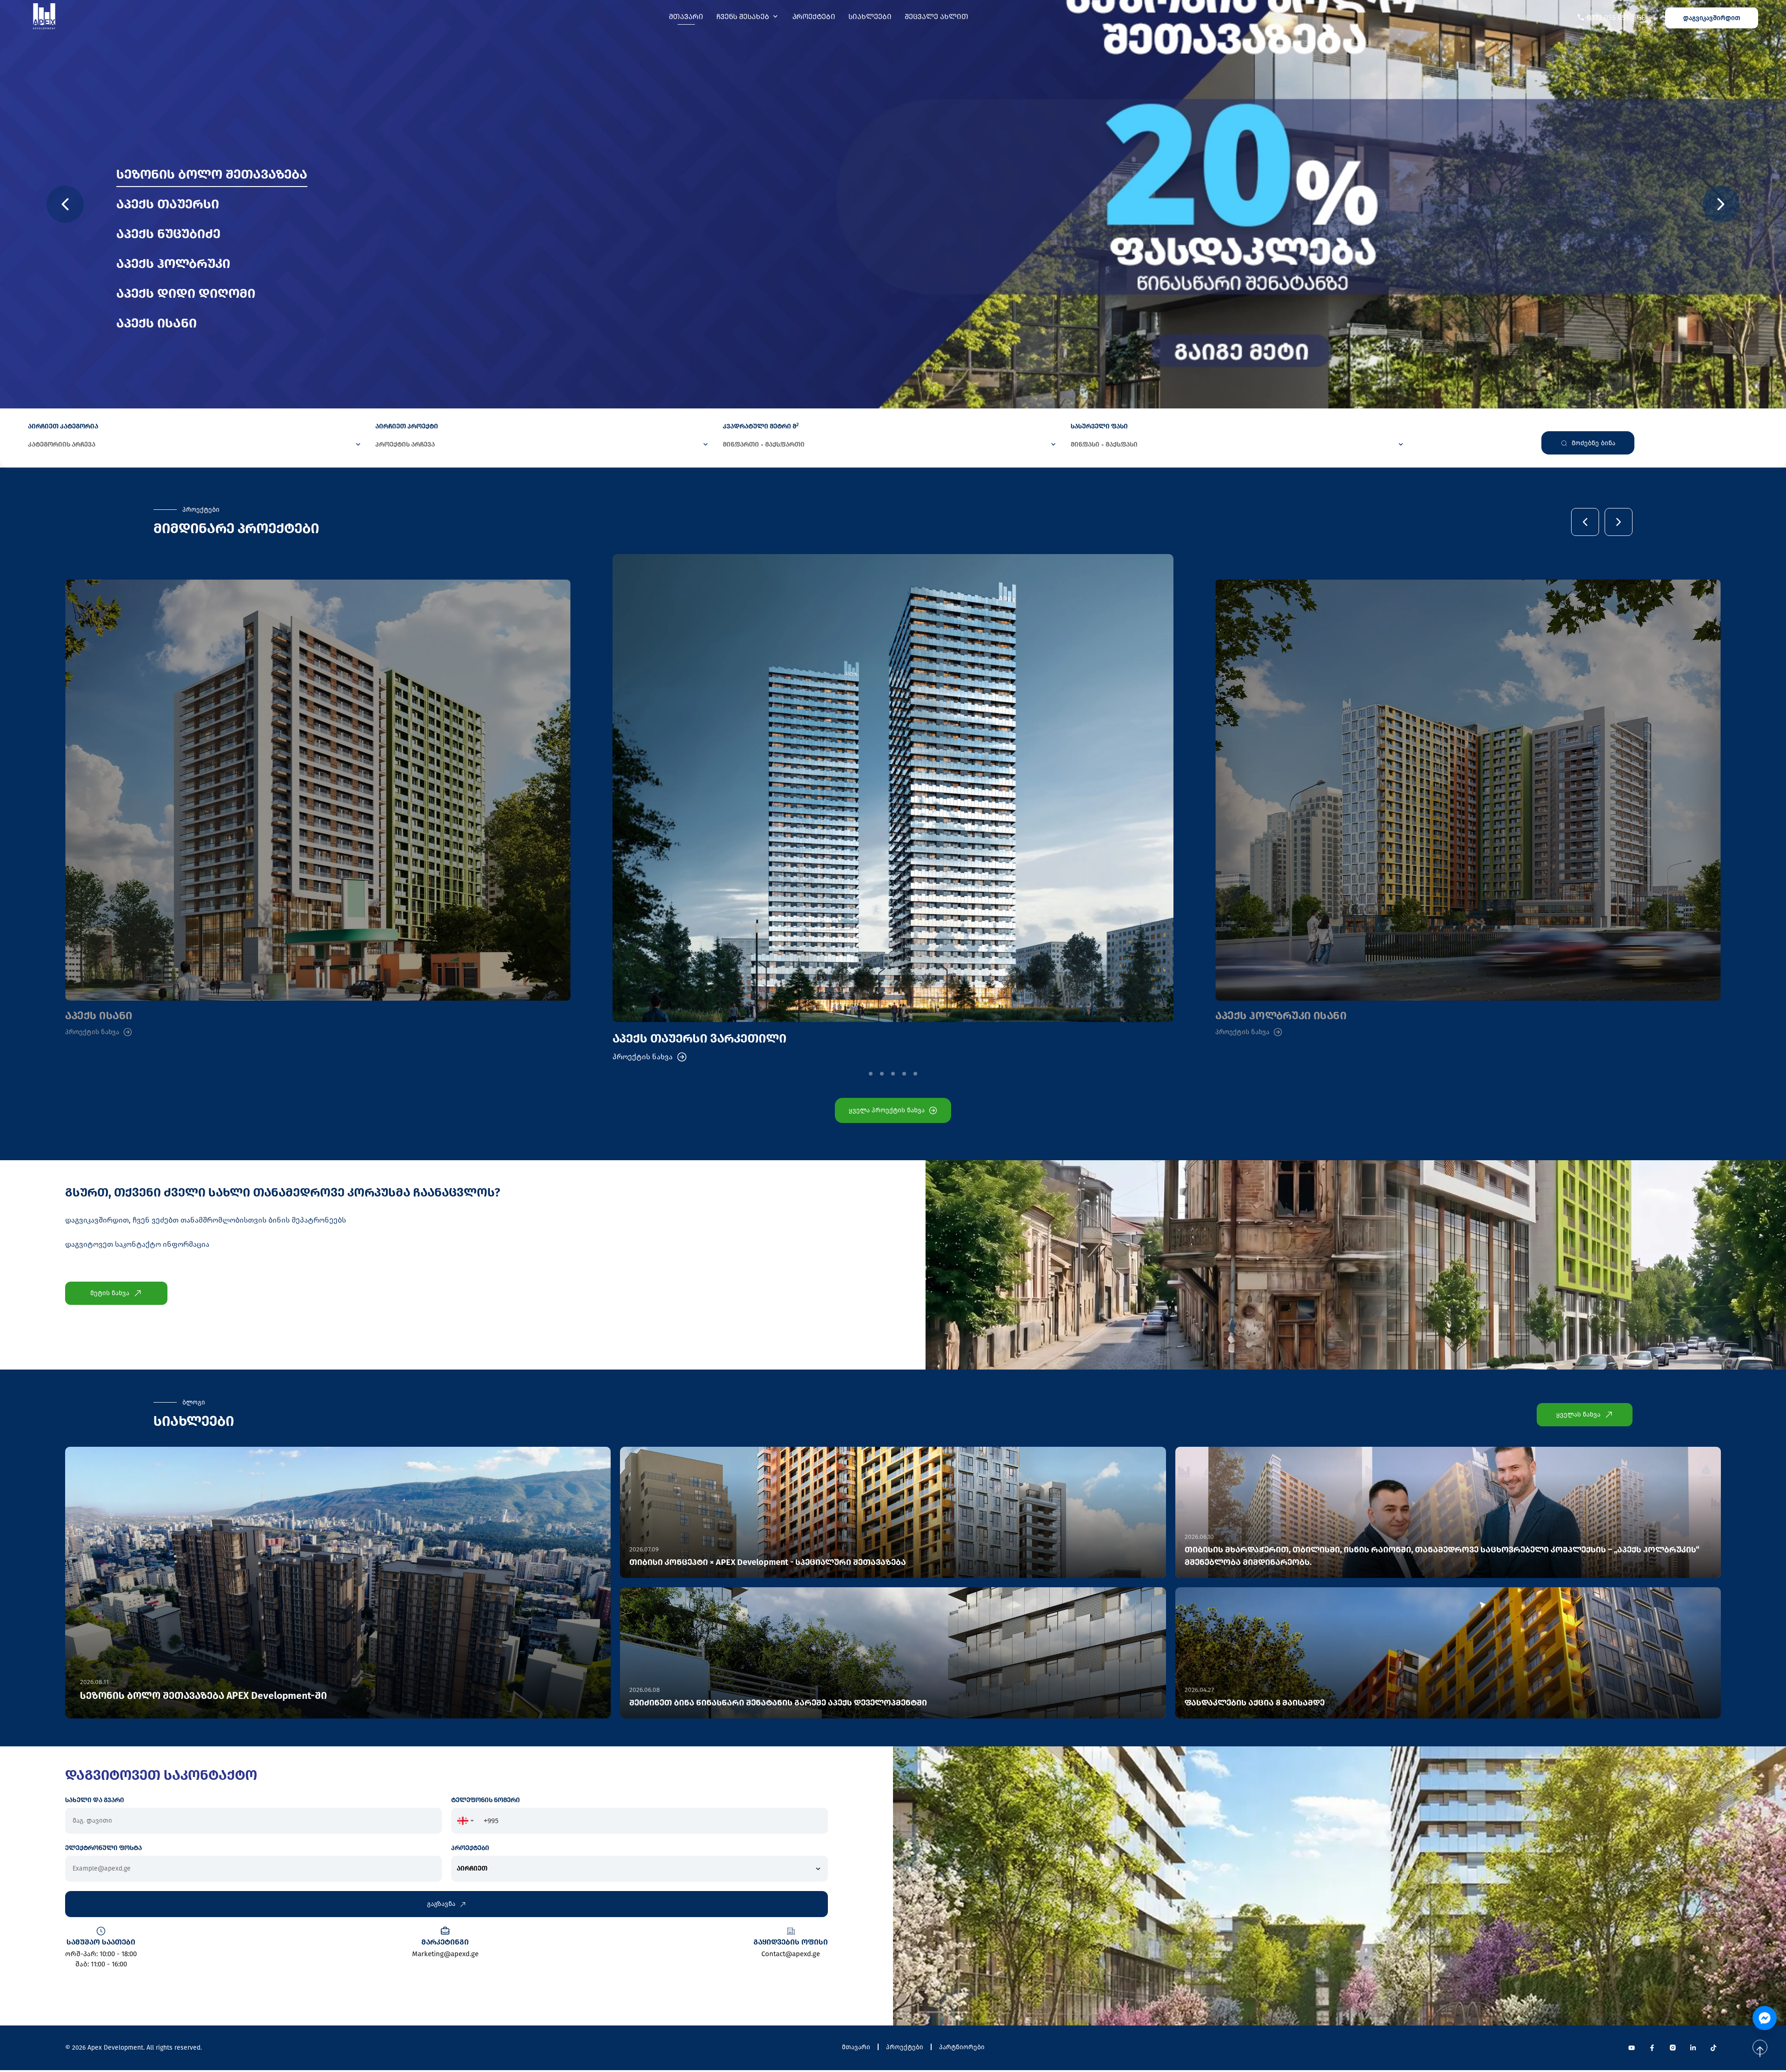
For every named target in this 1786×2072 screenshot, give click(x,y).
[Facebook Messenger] (1765, 2018)
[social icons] (1632, 2048)
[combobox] (466, 1821)
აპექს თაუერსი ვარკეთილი (700, 1039)
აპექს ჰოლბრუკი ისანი (1281, 1016)
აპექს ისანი (99, 1016)
